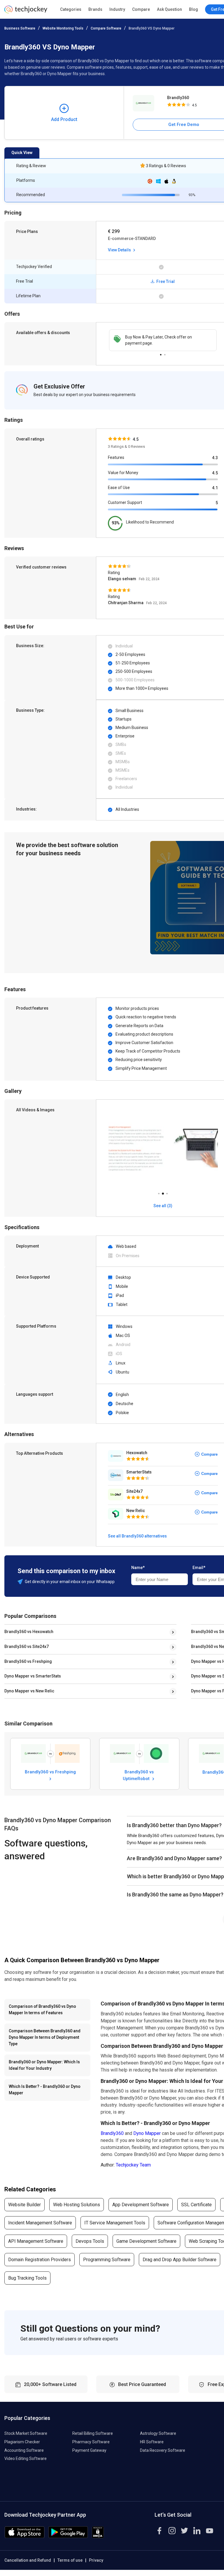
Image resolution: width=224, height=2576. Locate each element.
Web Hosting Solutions (77, 2205)
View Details (120, 250)
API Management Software (36, 2241)
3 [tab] (167, 1192)
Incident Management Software (40, 2223)
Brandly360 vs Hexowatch (29, 1632)
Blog (194, 9)
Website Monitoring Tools (63, 28)
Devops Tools (90, 2241)
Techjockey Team (133, 2165)
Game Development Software (146, 2241)
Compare (141, 9)
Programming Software (107, 2260)
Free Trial (165, 281)
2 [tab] (165, 353)
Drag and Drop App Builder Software (180, 2260)
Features (116, 457)
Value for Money (123, 473)
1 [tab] (161, 353)
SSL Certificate (196, 2205)
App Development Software (141, 2205)
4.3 (215, 458)
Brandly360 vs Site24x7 (27, 1647)
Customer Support (125, 502)
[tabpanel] (163, 340)
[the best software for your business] (26, 12)
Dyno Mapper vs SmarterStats (33, 1676)
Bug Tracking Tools (27, 2278)
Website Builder (24, 2205)
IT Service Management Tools (115, 2223)
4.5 (215, 473)
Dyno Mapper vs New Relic (29, 1691)
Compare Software (106, 28)
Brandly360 (112, 2133)
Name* (138, 1568)
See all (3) (163, 1206)
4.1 (215, 488)
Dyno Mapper (147, 2133)
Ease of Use (119, 488)
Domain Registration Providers (40, 2260)
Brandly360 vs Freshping (28, 1661)
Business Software (20, 28)
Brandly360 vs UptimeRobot (138, 1775)
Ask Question (169, 9)
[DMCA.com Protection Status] (98, 2537)
